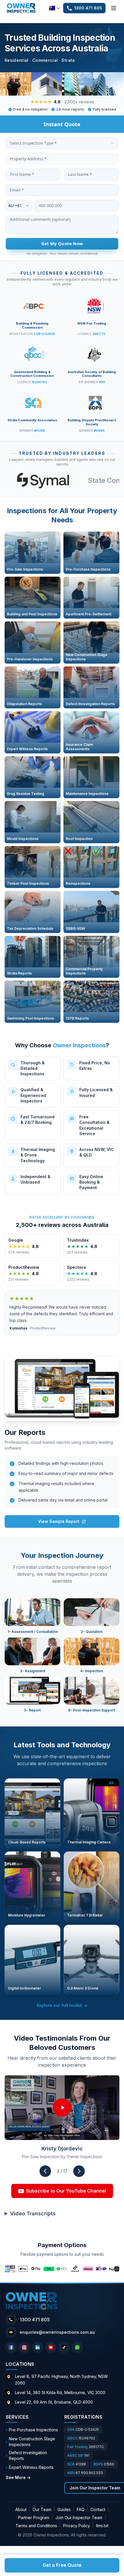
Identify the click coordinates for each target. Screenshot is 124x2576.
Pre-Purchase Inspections (32, 2430)
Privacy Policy (77, 2526)
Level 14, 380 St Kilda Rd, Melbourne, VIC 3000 (60, 2392)
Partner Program (34, 2518)
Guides (64, 2509)
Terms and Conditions (36, 2526)
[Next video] (79, 2171)
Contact (98, 2509)
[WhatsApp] (77, 2347)
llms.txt (102, 2526)
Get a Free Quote (62, 2565)
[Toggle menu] (114, 8)
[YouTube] (51, 2347)
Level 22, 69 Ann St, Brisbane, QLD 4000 (54, 2402)
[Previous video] (45, 2171)
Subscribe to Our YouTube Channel (66, 2191)
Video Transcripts (33, 2213)
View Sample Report (59, 1521)
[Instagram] (24, 2347)
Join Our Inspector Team (79, 2518)
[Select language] (55, 8)
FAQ (81, 2509)
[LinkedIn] (37, 2347)
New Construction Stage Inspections (30, 2442)
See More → (18, 2477)
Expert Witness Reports (30, 2467)
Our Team (42, 2509)
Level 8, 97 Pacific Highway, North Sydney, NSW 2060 (61, 2380)
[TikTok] (64, 2347)
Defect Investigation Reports (26, 2455)
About (21, 2509)
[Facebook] (11, 2347)
